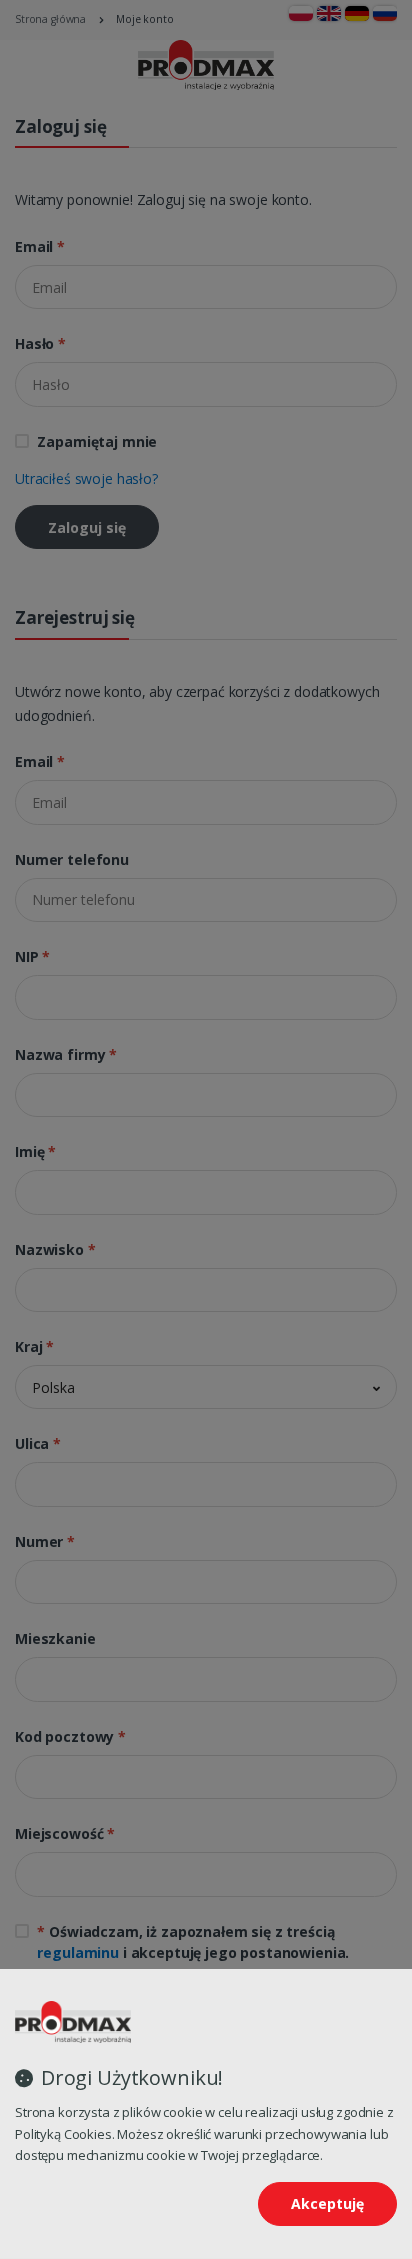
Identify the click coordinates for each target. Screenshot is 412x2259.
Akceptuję (327, 2203)
